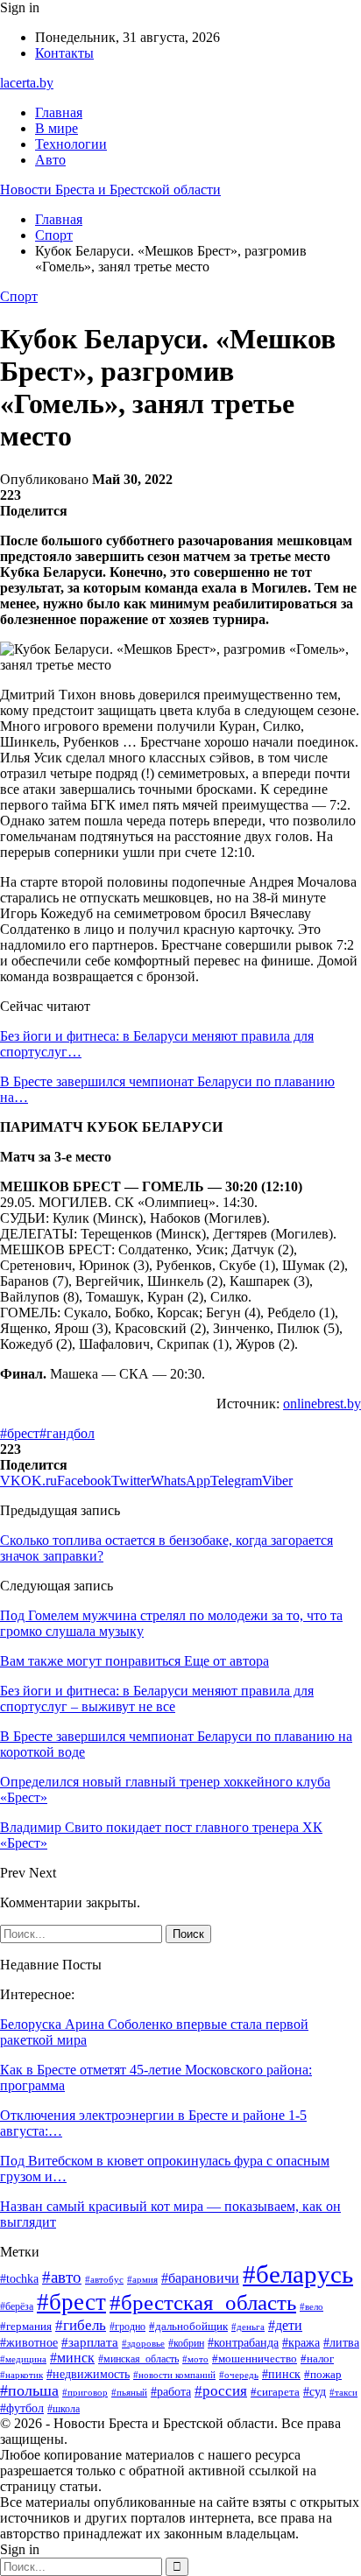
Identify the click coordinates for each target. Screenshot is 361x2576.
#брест (20, 1433)
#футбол (22, 2408)
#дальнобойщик (188, 2326)
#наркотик (21, 2375)
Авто (50, 160)
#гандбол (67, 1433)
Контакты (64, 53)
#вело (311, 2306)
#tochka (19, 2279)
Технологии (71, 144)
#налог (317, 2358)
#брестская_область (203, 2302)
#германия (26, 2326)
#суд (315, 2392)
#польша (29, 2390)
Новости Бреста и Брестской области (110, 190)
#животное (29, 2342)
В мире (57, 128)
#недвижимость (88, 2374)
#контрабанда (243, 2342)
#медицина (23, 2359)
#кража (301, 2343)
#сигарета (275, 2392)
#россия (221, 2391)
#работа (171, 2392)
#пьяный (129, 2392)
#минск (72, 2358)
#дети (285, 2325)
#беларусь (298, 2274)
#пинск (281, 2374)
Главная (59, 112)
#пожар (323, 2375)
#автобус (104, 2279)
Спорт (19, 296)
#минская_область (138, 2359)
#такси (343, 2392)
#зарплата (90, 2342)
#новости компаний (174, 2375)
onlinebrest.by (322, 1404)
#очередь (239, 2375)
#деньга (248, 2327)
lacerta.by (27, 83)
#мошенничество (255, 2358)
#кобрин (186, 2343)
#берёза (17, 2306)
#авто (62, 2277)
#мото (195, 2359)
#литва (341, 2343)
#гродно (127, 2327)
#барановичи (200, 2278)
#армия (142, 2279)
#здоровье (143, 2343)
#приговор (85, 2392)
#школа (64, 2409)
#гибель (81, 2325)
